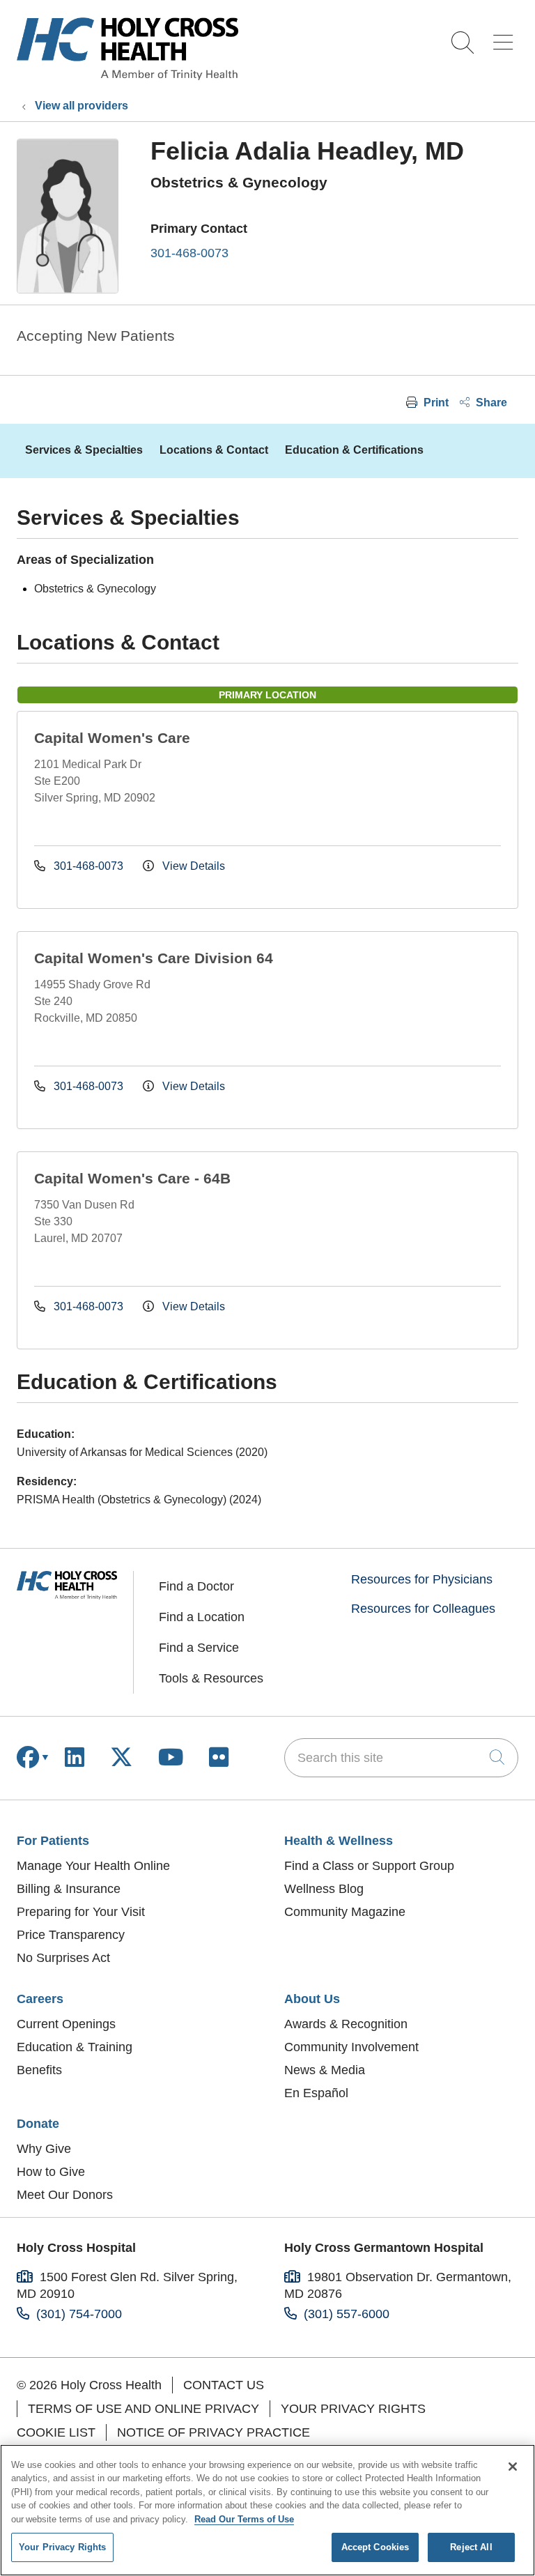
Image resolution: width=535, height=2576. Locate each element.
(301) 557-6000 (347, 2314)
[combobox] (401, 1758)
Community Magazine (345, 1912)
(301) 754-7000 (79, 2314)
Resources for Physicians (422, 1579)
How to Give (51, 2172)
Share (490, 402)
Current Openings (66, 2024)
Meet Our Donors (65, 2195)
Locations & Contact (214, 450)
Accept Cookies (375, 2547)
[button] (506, 37)
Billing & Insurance (69, 1889)
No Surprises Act (63, 1958)
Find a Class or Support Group (369, 1866)
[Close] (513, 2467)
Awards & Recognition (346, 2024)
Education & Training (75, 2047)
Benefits (39, 2070)
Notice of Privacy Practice (214, 2432)
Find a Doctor (196, 1586)
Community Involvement (351, 2047)
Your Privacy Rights (353, 2409)
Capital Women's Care (112, 738)
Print (435, 402)
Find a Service (199, 1648)
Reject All (471, 2547)
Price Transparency (71, 1935)
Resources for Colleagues (423, 1609)
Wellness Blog (324, 1889)
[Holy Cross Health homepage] (127, 76)
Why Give (44, 2149)
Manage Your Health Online (93, 1866)
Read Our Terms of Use (244, 2519)
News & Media (325, 2070)
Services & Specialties (84, 450)
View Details (192, 866)
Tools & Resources (211, 1678)
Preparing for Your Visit (81, 1912)
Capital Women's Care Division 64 (154, 958)
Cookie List (56, 2432)
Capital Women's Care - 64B (132, 1178)
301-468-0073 (189, 253)
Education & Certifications (354, 450)
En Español (316, 2093)
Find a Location (202, 1617)
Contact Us (224, 2385)
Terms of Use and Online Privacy (144, 2409)
